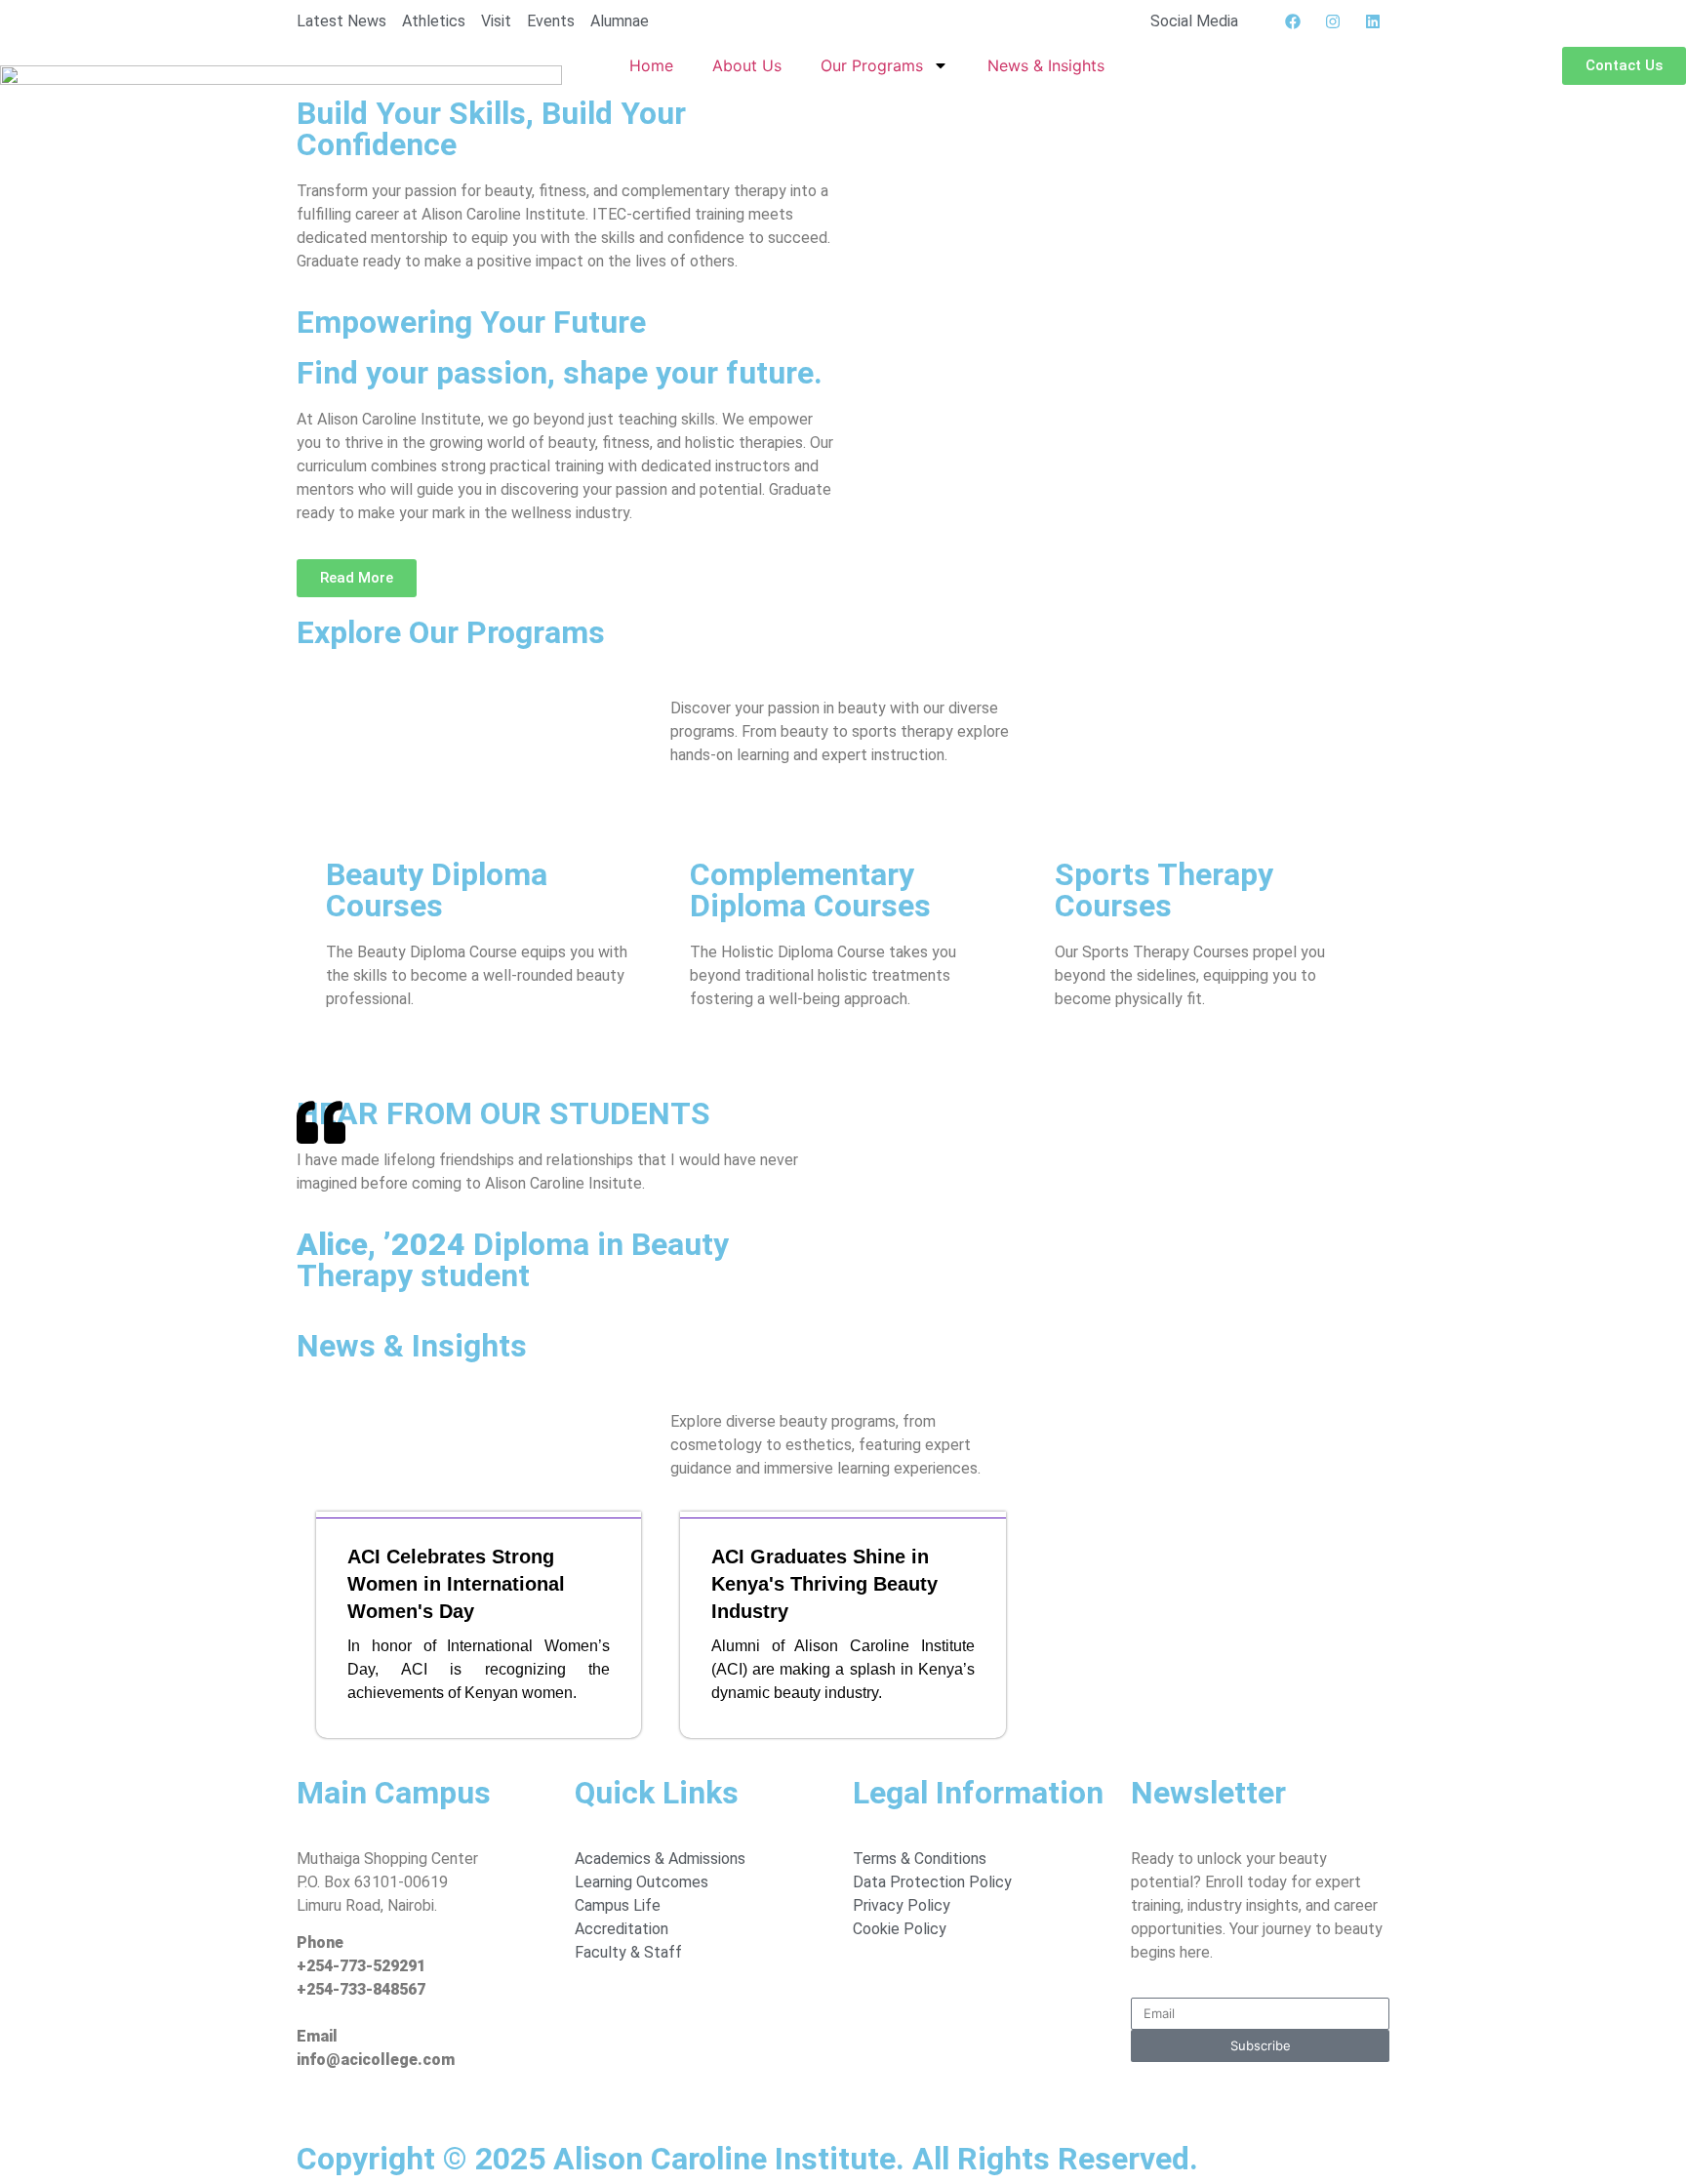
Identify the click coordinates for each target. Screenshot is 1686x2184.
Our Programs (872, 65)
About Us (747, 65)
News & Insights (1046, 65)
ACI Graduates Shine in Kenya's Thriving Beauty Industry (824, 1584)
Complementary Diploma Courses (810, 890)
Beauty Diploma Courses (437, 890)
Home (651, 65)
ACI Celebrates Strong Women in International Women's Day (456, 1584)
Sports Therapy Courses (1164, 890)
